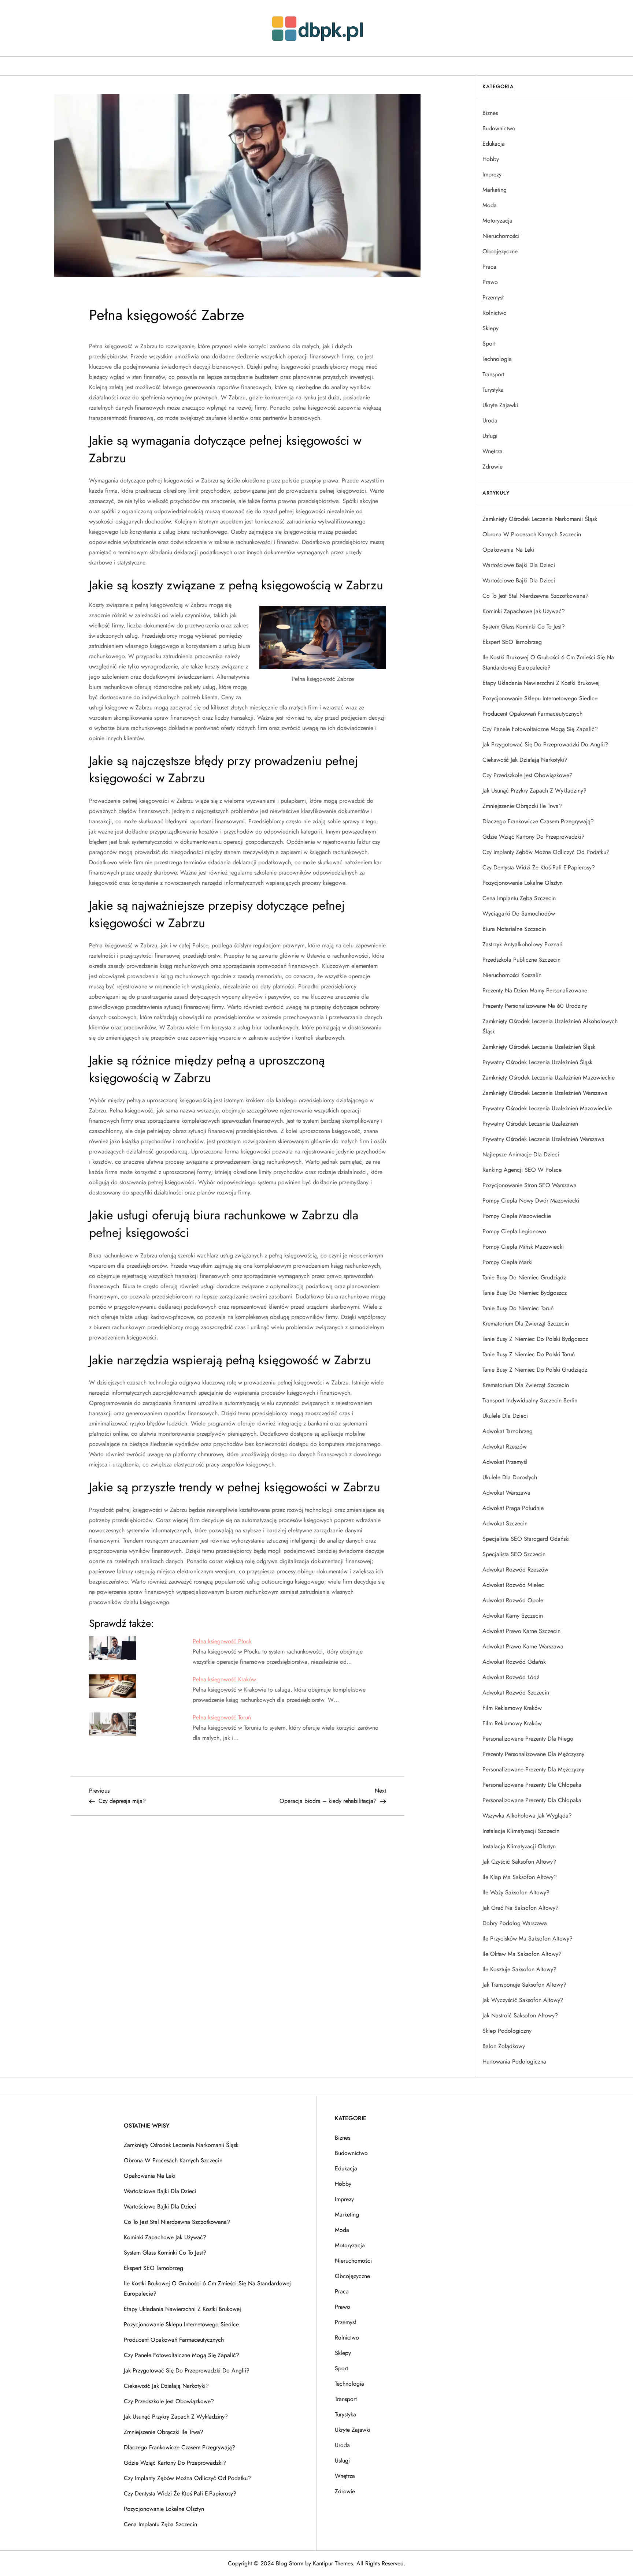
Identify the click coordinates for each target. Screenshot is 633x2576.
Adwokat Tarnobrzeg (508, 1431)
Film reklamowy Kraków (512, 1708)
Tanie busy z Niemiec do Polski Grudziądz (535, 1370)
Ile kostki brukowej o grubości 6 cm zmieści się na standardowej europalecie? (548, 662)
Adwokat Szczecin (505, 1523)
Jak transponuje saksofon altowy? (524, 1985)
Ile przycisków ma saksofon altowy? (527, 1938)
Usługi (490, 436)
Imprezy (492, 174)
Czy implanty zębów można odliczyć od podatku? (546, 852)
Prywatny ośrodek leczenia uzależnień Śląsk (537, 1062)
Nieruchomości (501, 236)
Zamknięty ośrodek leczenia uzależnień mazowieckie (549, 1078)
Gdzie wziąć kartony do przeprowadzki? (534, 837)
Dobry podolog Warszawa (515, 1923)
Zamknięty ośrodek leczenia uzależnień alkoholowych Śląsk (550, 1026)
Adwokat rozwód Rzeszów (515, 1570)
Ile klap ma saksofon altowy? (520, 1877)
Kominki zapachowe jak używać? (524, 611)
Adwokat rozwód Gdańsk (514, 1662)
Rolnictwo (495, 313)
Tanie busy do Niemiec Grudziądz (524, 1277)
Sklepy (491, 328)
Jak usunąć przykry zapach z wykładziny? (534, 791)
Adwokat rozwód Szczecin (516, 1693)
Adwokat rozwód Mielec (513, 1585)
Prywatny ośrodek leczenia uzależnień (530, 1124)
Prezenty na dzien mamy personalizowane (535, 990)
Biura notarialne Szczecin (514, 929)
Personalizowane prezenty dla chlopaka (532, 1800)
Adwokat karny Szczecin (513, 1616)
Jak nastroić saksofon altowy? (520, 2015)
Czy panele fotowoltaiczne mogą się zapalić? (540, 729)
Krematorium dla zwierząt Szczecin (526, 1324)
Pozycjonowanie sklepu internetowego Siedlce (540, 698)
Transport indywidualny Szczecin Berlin (530, 1400)
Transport (493, 374)
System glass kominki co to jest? (524, 627)
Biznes (490, 113)
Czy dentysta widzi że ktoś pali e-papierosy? (539, 867)
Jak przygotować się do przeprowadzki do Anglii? (545, 744)
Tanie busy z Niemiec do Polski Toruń (529, 1354)
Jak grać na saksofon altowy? (521, 1908)
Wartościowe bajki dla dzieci (519, 565)
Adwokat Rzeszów (505, 1447)
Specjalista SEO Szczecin (514, 1554)
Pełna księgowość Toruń (222, 1717)
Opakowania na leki (508, 550)
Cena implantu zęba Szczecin (519, 898)
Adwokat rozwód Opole (513, 1600)
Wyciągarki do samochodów (519, 914)
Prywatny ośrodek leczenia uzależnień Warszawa (543, 1139)
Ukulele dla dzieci (505, 1416)
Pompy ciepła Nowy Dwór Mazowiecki (531, 1201)
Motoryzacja (497, 221)
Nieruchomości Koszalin (512, 975)
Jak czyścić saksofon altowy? (519, 1862)
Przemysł (493, 297)
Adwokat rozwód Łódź (511, 1677)
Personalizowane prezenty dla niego (528, 1739)
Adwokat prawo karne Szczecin (521, 1631)
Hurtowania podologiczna (514, 2061)
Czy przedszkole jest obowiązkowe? (527, 775)
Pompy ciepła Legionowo (514, 1231)
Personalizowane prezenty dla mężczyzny (533, 1769)
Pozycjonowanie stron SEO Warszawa (530, 1185)
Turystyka (493, 390)
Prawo (490, 282)
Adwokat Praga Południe (513, 1508)
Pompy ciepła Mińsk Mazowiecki (523, 1247)
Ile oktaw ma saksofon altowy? (522, 1954)
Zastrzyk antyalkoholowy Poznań (522, 944)
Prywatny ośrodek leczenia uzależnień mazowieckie (547, 1108)
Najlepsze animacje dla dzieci (521, 1154)
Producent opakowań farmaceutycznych (532, 714)
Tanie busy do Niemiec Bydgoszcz (525, 1293)
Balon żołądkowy (504, 2046)
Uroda (490, 420)
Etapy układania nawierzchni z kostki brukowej (541, 683)
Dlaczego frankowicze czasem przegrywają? (538, 821)
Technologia (497, 359)
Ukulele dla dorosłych (510, 1477)
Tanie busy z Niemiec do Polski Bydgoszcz (535, 1339)
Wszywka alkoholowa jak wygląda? (527, 1815)
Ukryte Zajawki (500, 405)
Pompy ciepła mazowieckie (517, 1216)
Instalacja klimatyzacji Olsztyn (519, 1846)
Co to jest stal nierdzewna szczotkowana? (536, 596)
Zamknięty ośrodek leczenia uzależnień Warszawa (545, 1093)
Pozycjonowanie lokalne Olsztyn (523, 883)
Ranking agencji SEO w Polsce (522, 1170)
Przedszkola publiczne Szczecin (521, 960)
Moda (490, 205)
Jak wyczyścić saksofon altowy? (523, 2000)
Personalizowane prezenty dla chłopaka (532, 1785)
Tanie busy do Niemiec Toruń (518, 1308)
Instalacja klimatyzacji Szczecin (521, 1831)
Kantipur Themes (333, 2563)
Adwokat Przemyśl (505, 1462)
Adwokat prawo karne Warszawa (523, 1646)
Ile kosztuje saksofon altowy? (519, 1969)
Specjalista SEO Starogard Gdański (526, 1539)
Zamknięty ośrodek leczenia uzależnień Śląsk (539, 1047)
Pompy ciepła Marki (508, 1262)
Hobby (491, 159)
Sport (489, 344)
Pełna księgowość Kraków (224, 1679)
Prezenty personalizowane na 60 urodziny (535, 1006)
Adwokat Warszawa (506, 1493)
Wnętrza (493, 451)
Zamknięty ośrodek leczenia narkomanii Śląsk (540, 519)
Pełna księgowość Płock (222, 1641)
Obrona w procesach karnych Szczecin (532, 534)
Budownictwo (499, 128)
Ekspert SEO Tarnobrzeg (512, 642)
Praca (489, 267)
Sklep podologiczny (507, 2031)
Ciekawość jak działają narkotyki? (525, 760)
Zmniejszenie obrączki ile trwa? (522, 806)
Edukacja (494, 144)
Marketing (495, 190)
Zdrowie (493, 467)
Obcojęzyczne (500, 251)
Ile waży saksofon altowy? (516, 1892)
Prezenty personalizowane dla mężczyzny (533, 1754)
